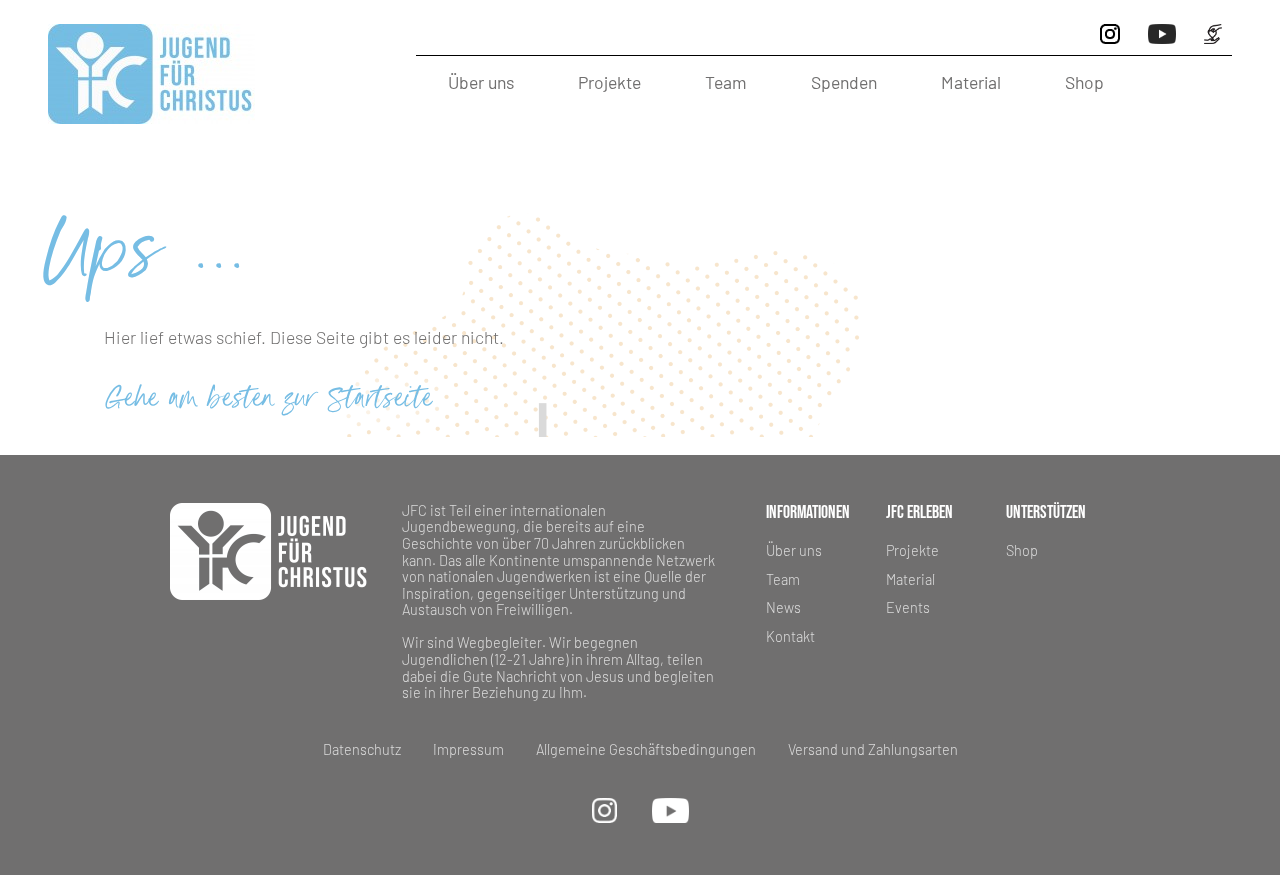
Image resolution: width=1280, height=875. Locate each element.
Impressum (468, 750)
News (783, 607)
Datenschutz (362, 750)
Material (971, 82)
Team (726, 82)
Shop (1084, 82)
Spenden (844, 82)
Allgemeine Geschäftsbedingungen (646, 750)
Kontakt (790, 636)
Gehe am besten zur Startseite (269, 401)
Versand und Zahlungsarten (873, 750)
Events (908, 607)
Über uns (481, 82)
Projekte (609, 82)
